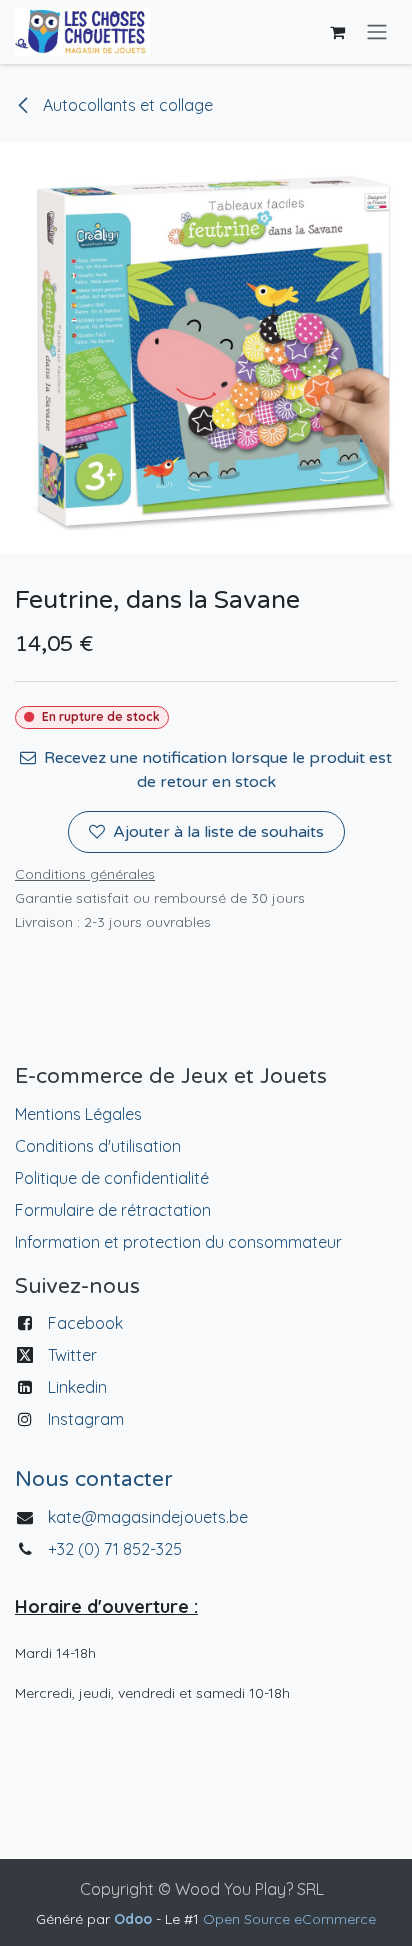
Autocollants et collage (126, 105)
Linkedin (77, 1387)
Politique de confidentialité (112, 1178)
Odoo (135, 1919)
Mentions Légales (78, 1114)
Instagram (86, 1419)
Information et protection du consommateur (178, 1242)
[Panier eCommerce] (337, 32)
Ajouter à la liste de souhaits (218, 832)
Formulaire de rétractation (113, 1210)
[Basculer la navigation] (377, 32)
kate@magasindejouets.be (148, 1517)
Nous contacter (93, 1479)
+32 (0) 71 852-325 (117, 1549)
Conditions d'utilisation (98, 1146)
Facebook (85, 1323)
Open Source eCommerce (289, 1919)
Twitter (72, 1355)
